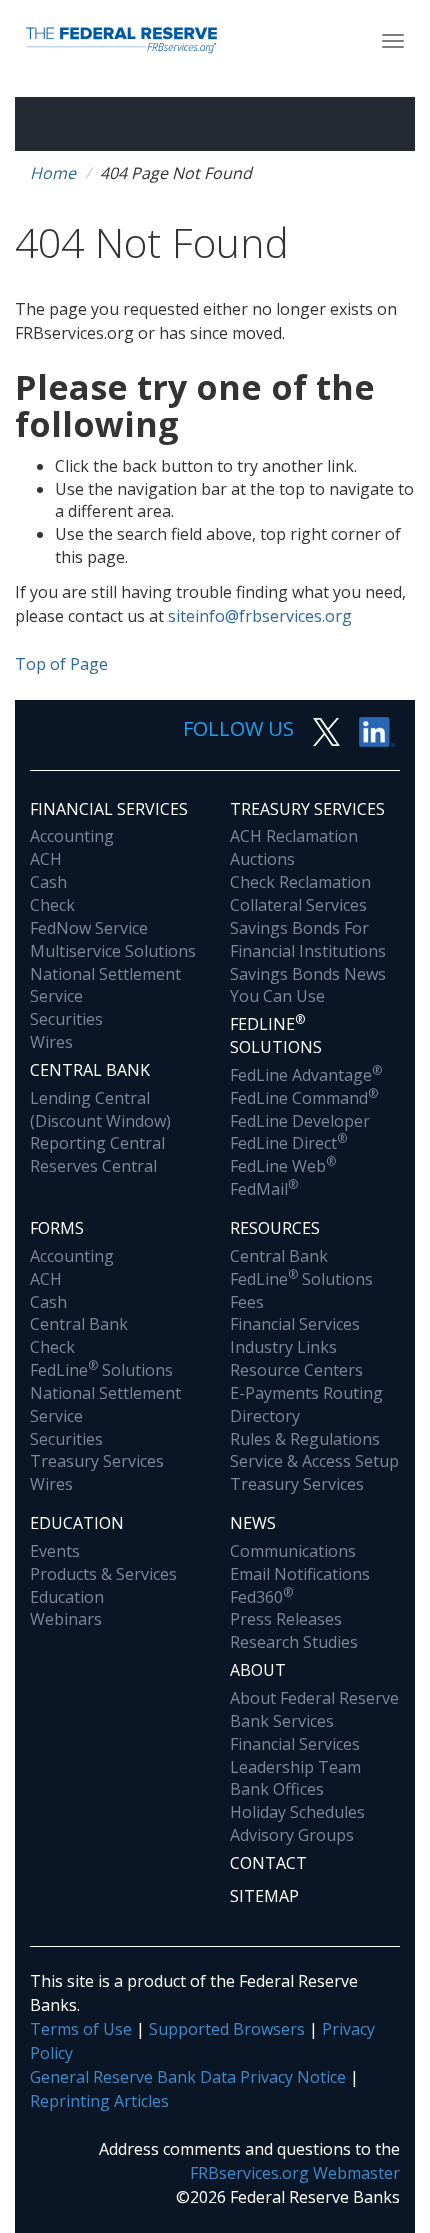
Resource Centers (296, 1370)
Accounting (72, 836)
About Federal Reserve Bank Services (314, 1709)
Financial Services (109, 809)
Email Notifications (300, 1574)
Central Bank (90, 1070)
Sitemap (264, 1896)
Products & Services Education (103, 1585)
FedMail (264, 1189)
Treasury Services (307, 809)
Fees (247, 1302)
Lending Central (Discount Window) (100, 1109)
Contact (268, 1863)
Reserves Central (93, 1166)
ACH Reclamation (294, 836)
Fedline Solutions (276, 1034)
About (258, 1670)
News (253, 1523)
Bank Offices (277, 1789)
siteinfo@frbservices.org (260, 616)
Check (52, 905)
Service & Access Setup (314, 1461)
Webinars (66, 1619)
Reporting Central (97, 1143)
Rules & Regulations (305, 1439)
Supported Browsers (227, 2029)
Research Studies (294, 1642)
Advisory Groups (292, 1835)
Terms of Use (81, 2029)
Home (53, 173)
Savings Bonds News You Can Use (308, 985)
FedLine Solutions (101, 1370)
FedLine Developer (300, 1121)
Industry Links (283, 1347)
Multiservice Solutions (113, 951)
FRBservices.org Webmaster (295, 2173)
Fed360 (261, 1597)
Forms (57, 1228)
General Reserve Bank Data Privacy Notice (188, 2077)
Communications (293, 1551)
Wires (51, 1042)
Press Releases (286, 1619)
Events (55, 1551)
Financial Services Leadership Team (295, 1755)
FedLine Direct (288, 1143)
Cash (48, 882)
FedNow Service (89, 928)
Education (77, 1523)
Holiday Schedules (297, 1812)
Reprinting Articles (99, 2101)
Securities (66, 1019)
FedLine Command (304, 1098)
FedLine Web (283, 1166)
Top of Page (61, 664)
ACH (46, 859)
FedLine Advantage (306, 1075)
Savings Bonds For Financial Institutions (308, 939)
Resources (275, 1228)
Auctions (262, 859)
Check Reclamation (300, 882)
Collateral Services (298, 905)
